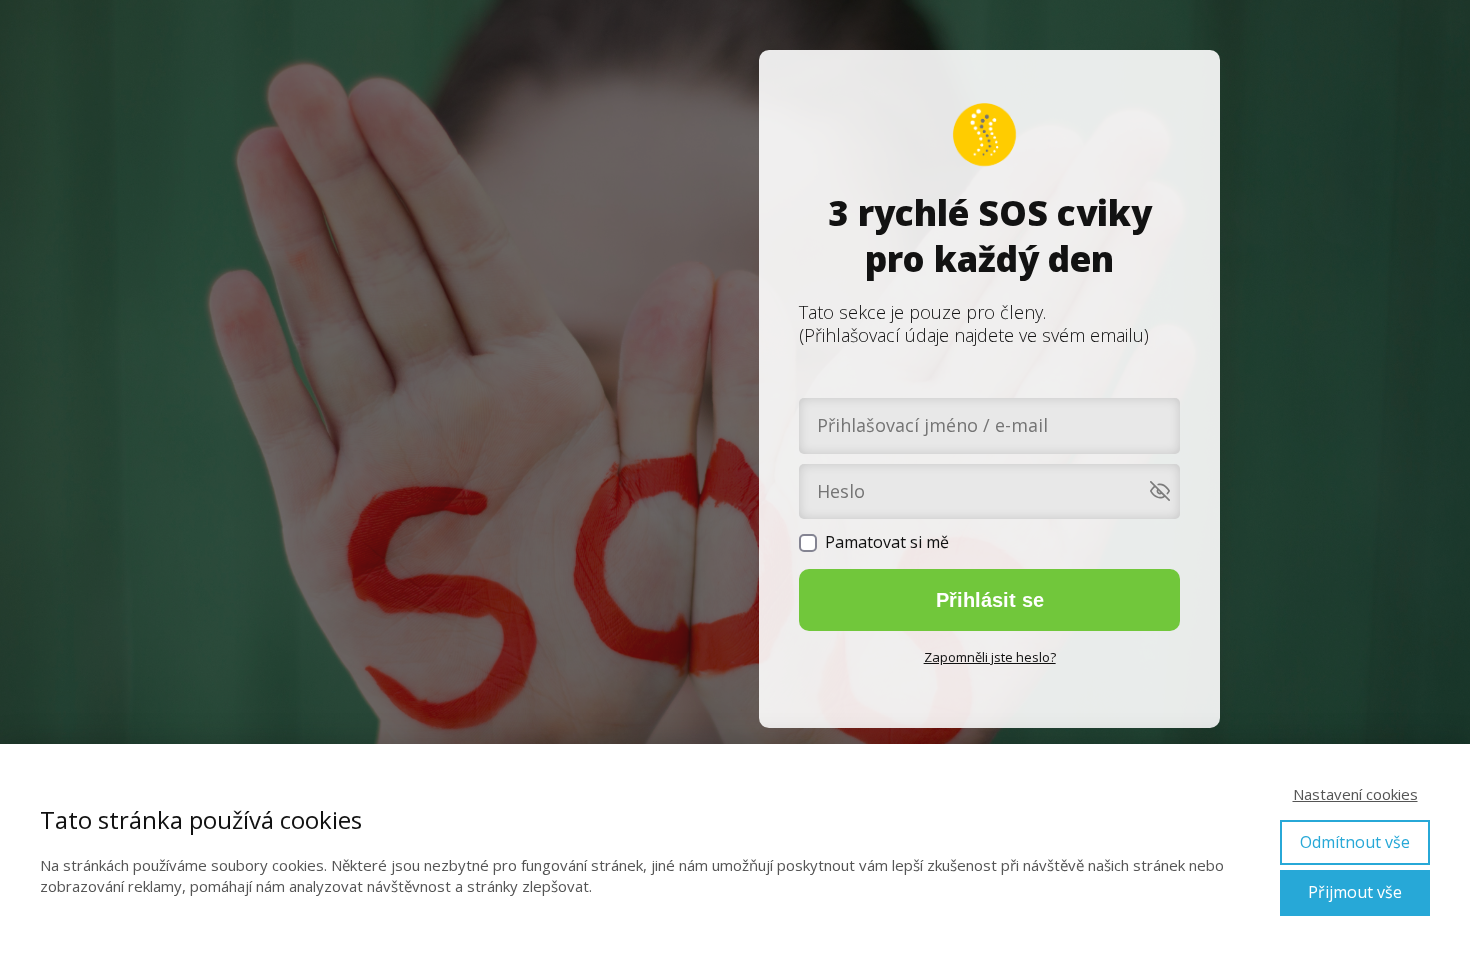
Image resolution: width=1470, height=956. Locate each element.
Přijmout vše (1355, 892)
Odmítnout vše (1355, 842)
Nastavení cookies (1355, 794)
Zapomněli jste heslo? (990, 657)
